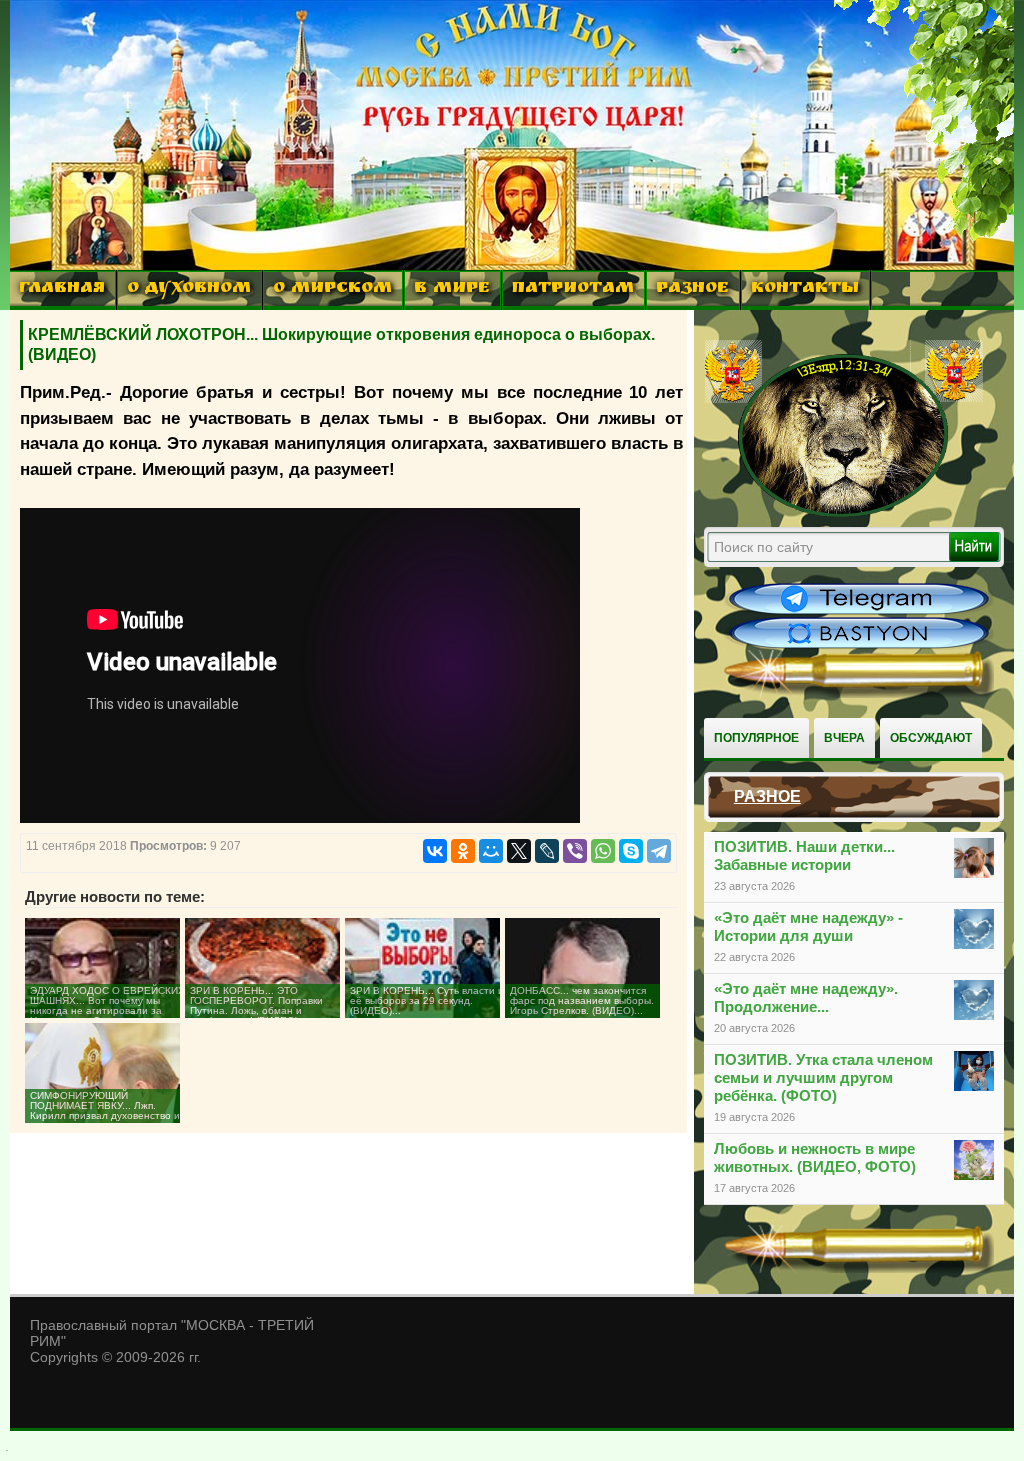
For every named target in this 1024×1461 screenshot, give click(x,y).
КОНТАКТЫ (805, 289)
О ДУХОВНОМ (189, 289)
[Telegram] (659, 851)
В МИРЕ (452, 289)
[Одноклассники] (463, 851)
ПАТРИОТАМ (573, 289)
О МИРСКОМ (332, 289)
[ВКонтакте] (435, 851)
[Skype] (631, 851)
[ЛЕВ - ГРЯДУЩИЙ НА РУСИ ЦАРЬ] (844, 513)
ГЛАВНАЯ (62, 289)
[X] (519, 851)
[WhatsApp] (603, 851)
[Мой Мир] (491, 851)
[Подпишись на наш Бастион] (859, 646)
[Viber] (575, 851)
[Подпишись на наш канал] (859, 612)
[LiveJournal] (547, 851)
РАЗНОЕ (692, 289)
